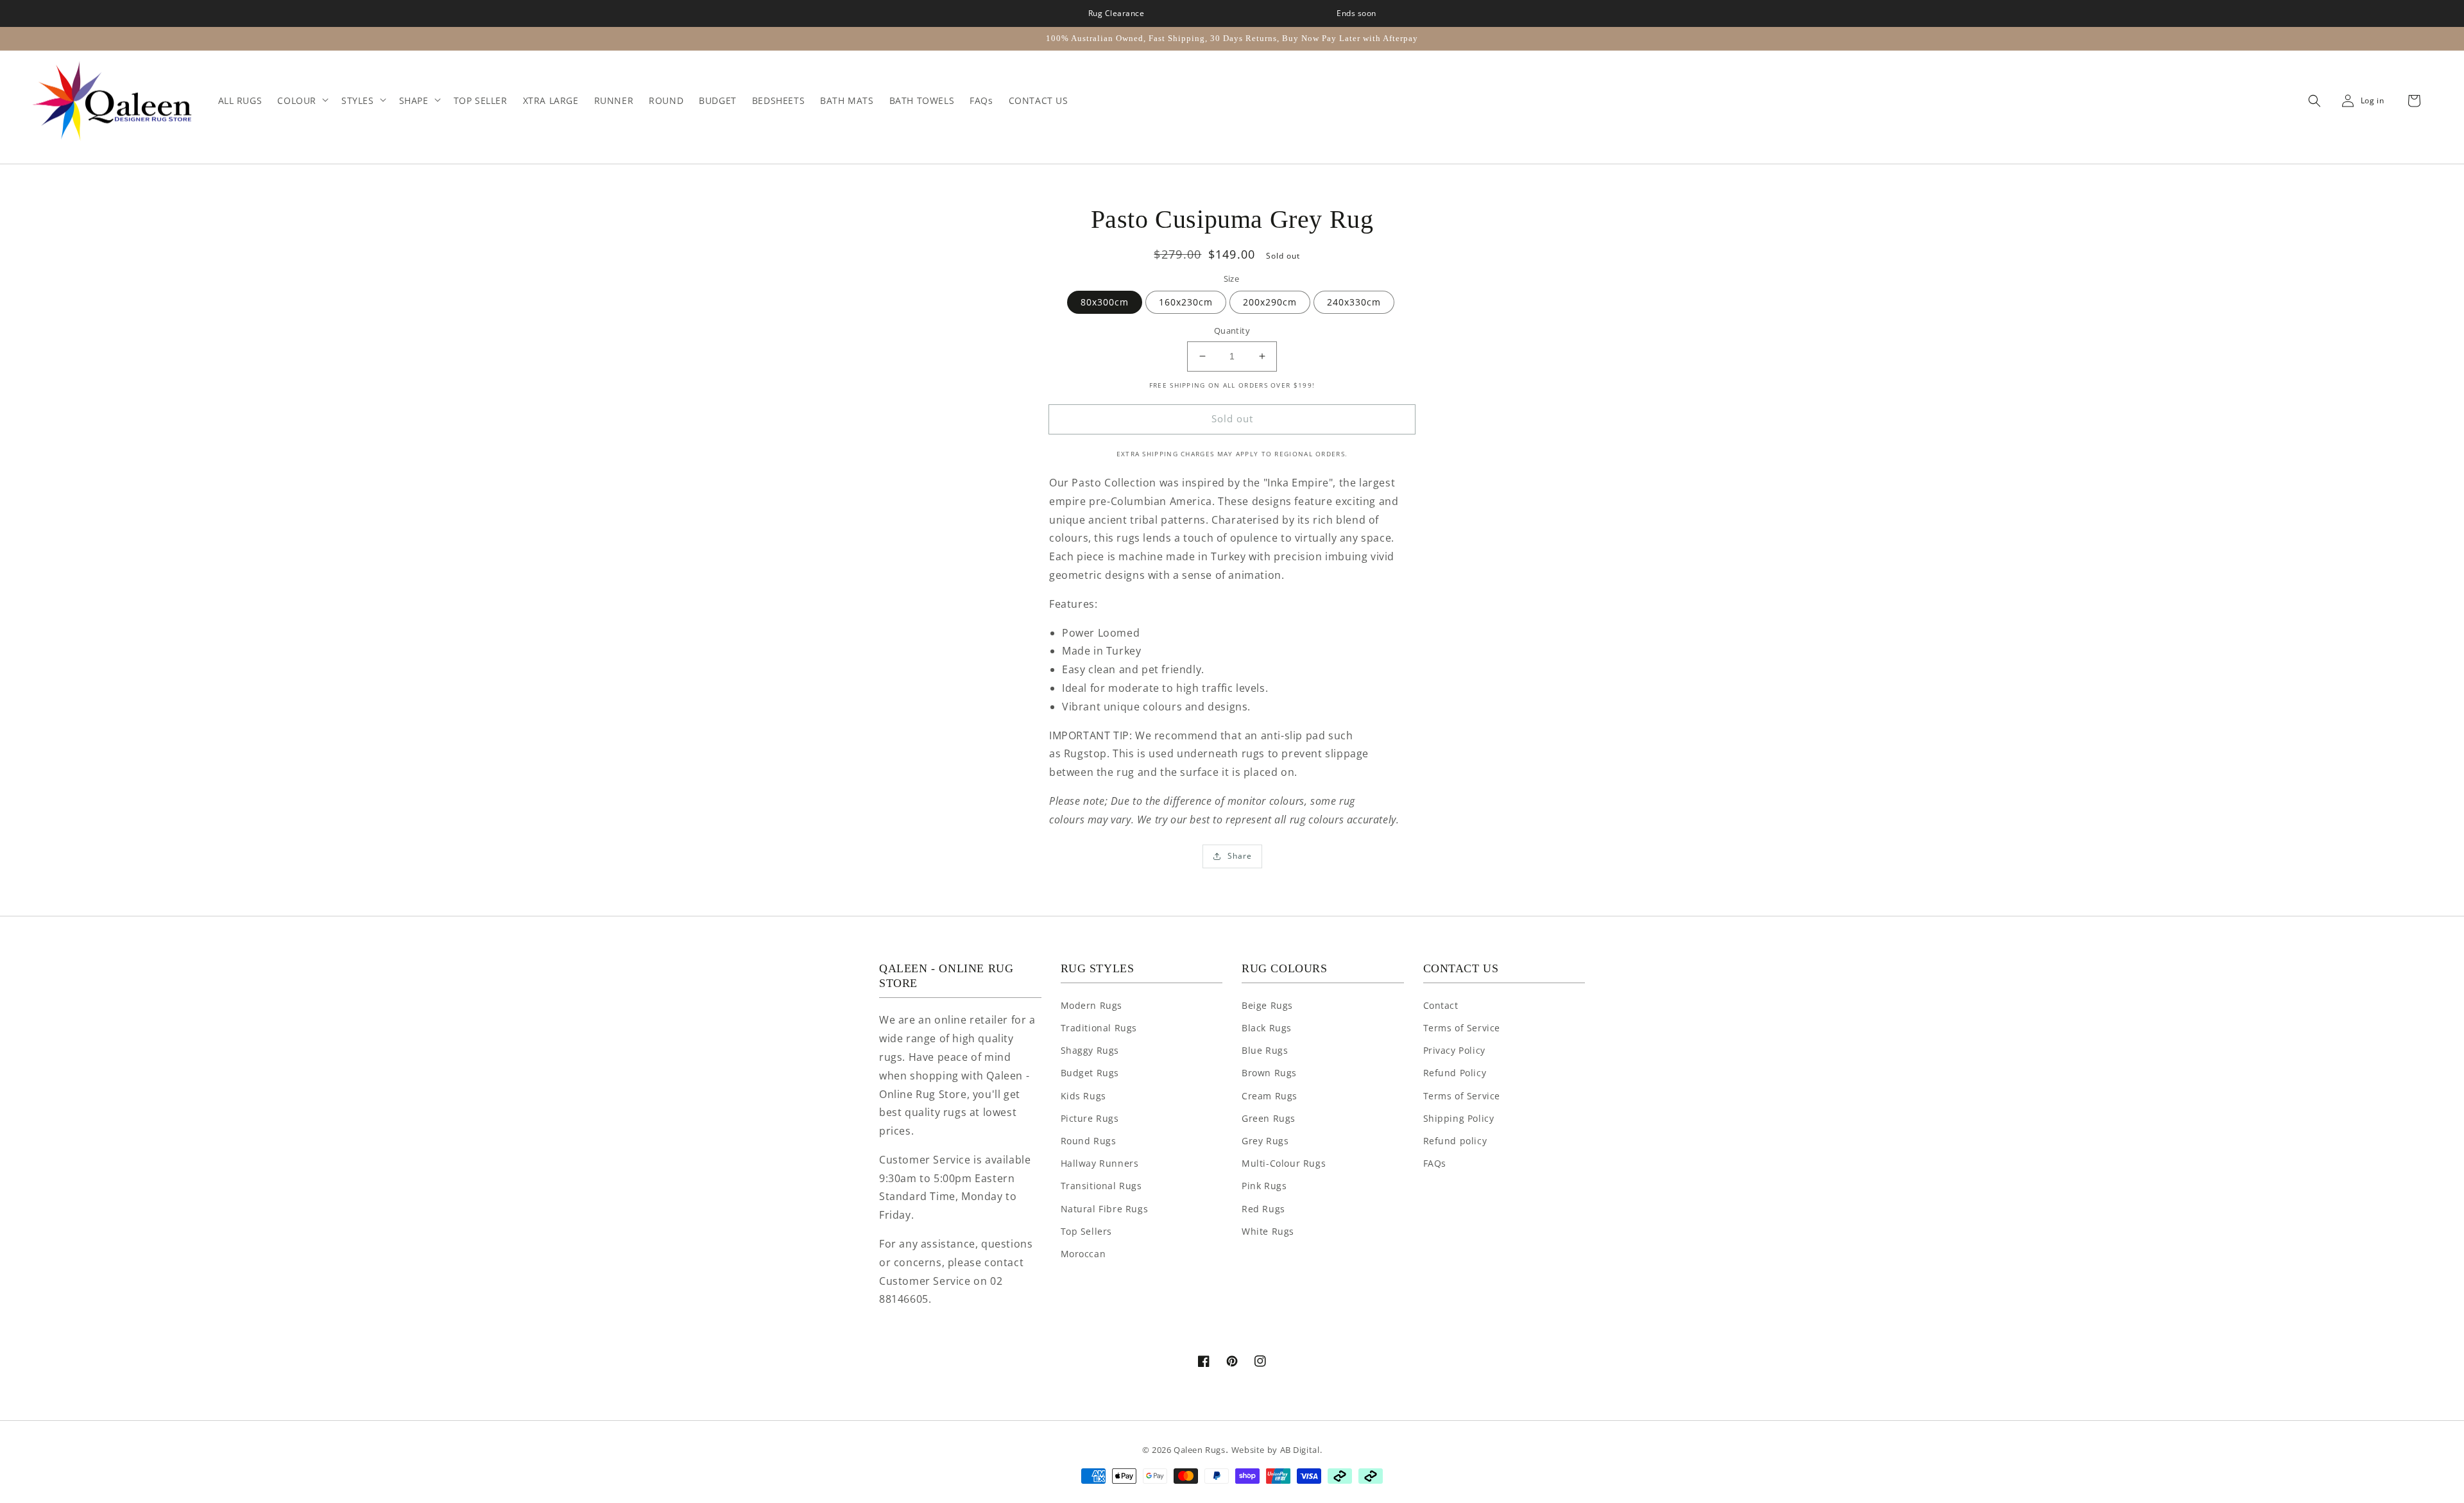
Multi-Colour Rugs (1284, 1163)
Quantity (1232, 331)
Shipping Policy (1459, 1118)
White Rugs (1268, 1231)
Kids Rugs (1083, 1096)
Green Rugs (1269, 1118)
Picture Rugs (1090, 1118)
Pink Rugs (1264, 1186)
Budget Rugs (1090, 1073)
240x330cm (1354, 302)
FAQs (1435, 1163)
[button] (2311, 101)
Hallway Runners (1100, 1163)
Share (1240, 856)
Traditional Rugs (1099, 1028)
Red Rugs (1263, 1209)
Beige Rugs (1267, 1005)
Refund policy (1455, 1141)
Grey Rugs (1265, 1141)
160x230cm (1186, 302)
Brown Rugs (1269, 1073)
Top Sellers (1087, 1231)
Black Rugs (1267, 1028)
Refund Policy (1455, 1073)
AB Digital (1300, 1450)
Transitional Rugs (1101, 1186)
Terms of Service (1462, 1028)
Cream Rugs (1270, 1096)
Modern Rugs (1092, 1005)
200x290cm (1270, 302)
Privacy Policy (1454, 1050)
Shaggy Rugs (1090, 1050)
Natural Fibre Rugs (1105, 1209)
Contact (1441, 1005)
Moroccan (1083, 1254)
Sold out (1232, 418)
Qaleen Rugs (1200, 1450)
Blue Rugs (1265, 1050)
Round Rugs (1089, 1141)
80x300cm (1105, 302)
